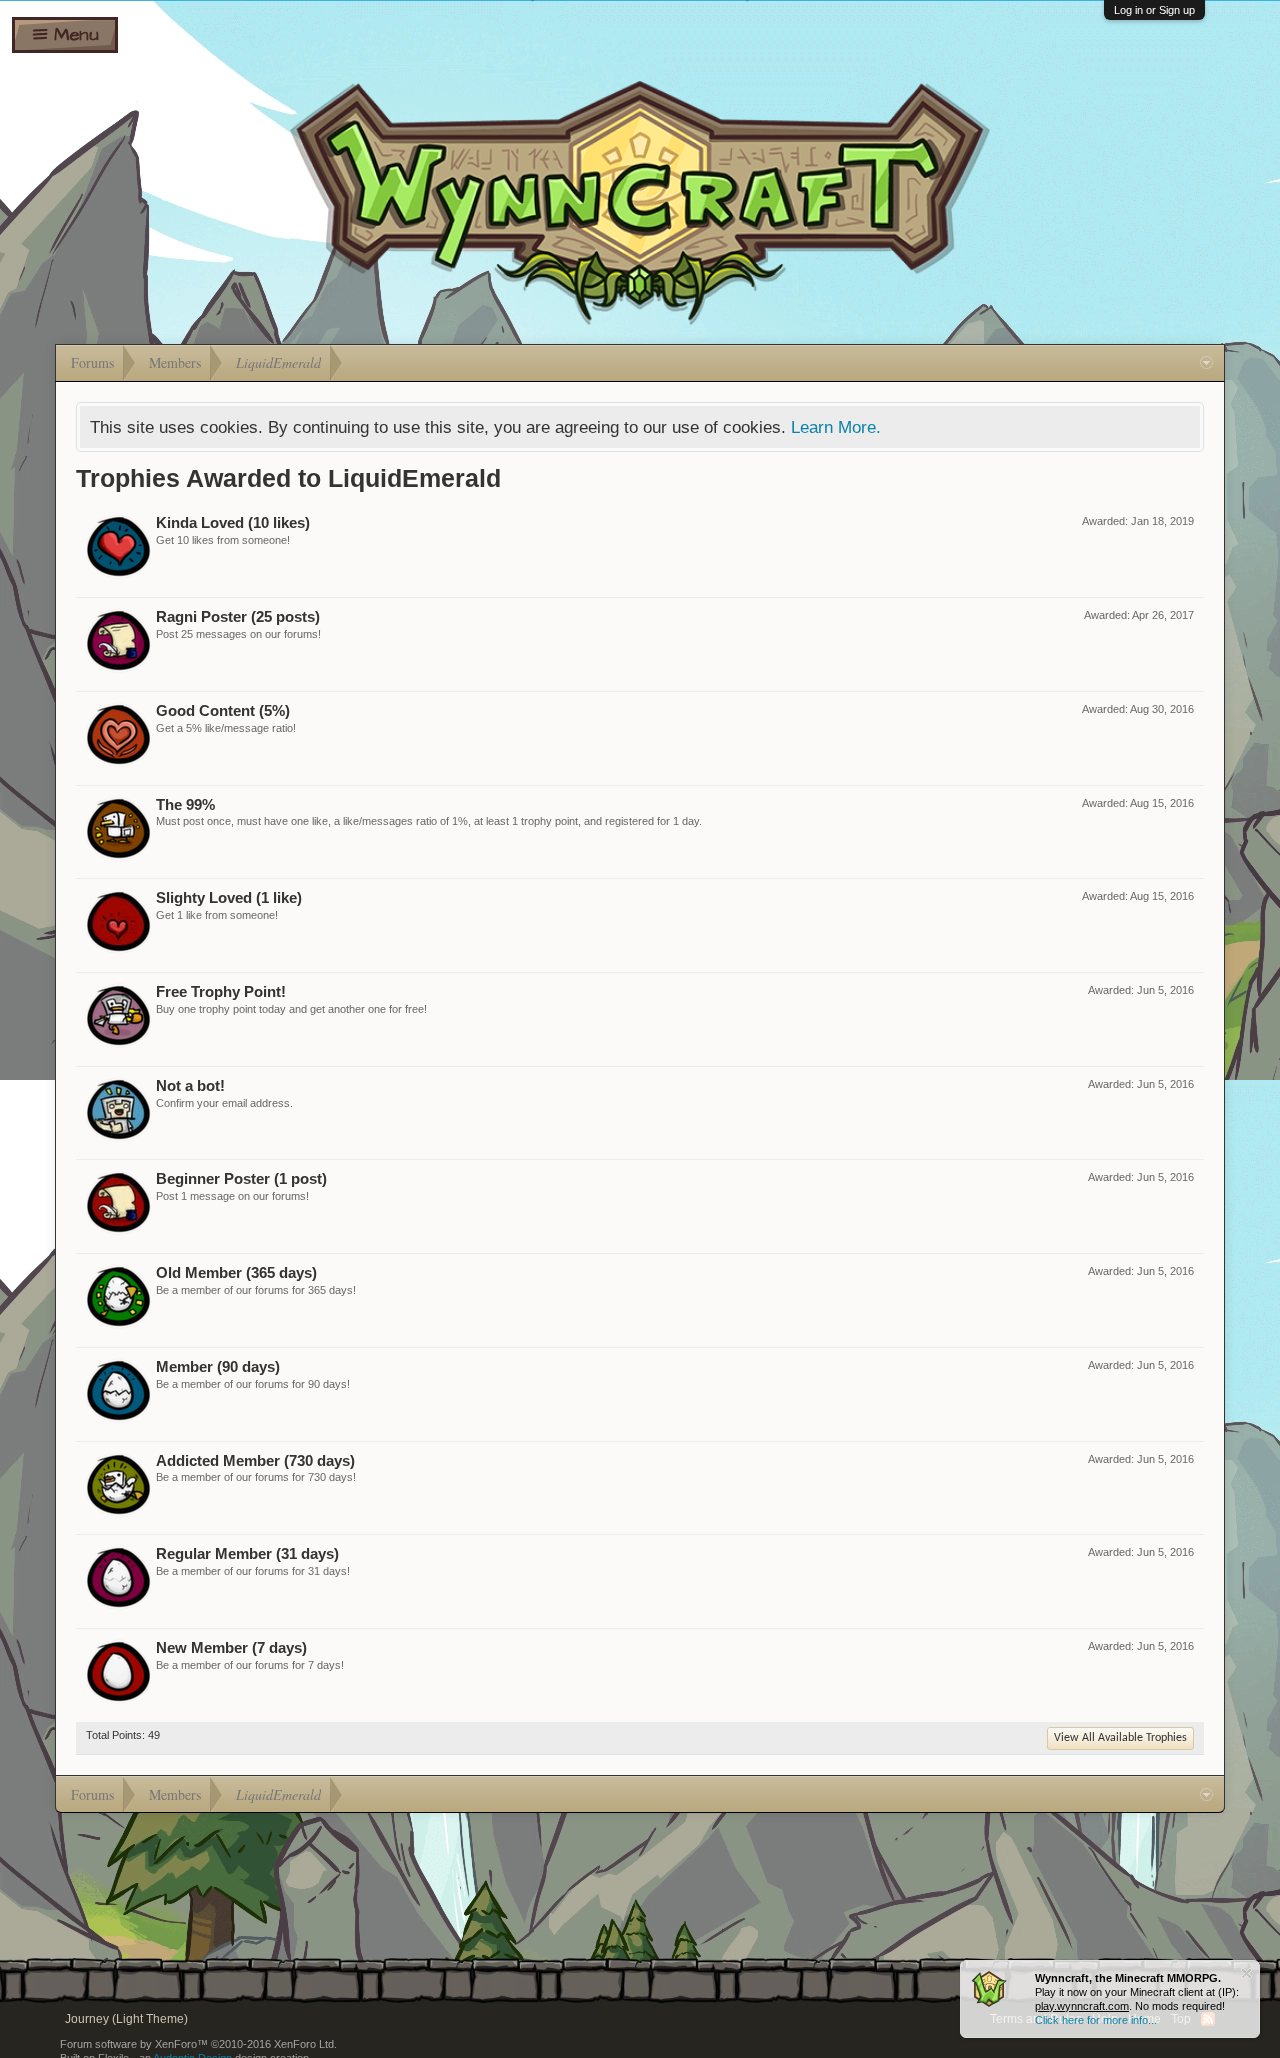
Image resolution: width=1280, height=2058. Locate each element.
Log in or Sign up (1154, 10)
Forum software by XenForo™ (198, 2044)
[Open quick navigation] (1206, 363)
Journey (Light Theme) (126, 2019)
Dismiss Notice (1246, 1973)
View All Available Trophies (1120, 1738)
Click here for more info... (1096, 2020)
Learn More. (836, 427)
